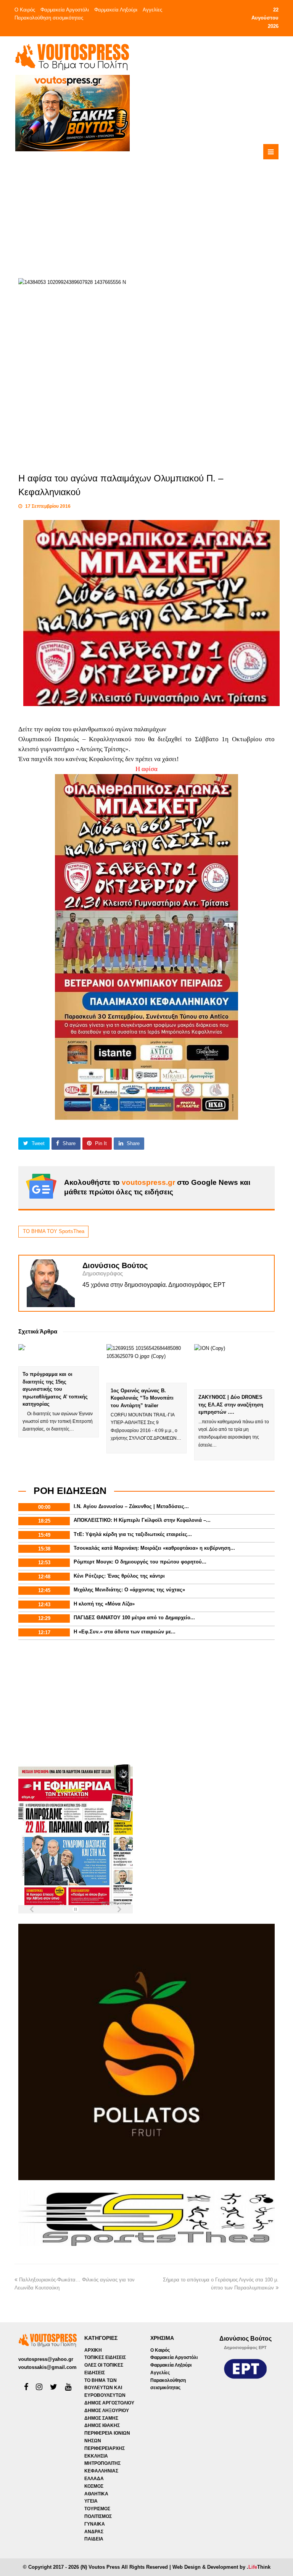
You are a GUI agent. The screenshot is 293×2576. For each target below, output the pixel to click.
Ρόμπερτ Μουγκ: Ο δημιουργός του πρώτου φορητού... (140, 1562)
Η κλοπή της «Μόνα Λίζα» (104, 1604)
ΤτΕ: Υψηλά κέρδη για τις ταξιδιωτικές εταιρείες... (133, 1534)
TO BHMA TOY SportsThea (54, 1231)
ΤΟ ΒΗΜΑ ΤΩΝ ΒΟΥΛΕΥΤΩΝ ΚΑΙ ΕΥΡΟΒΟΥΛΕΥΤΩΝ (105, 2388)
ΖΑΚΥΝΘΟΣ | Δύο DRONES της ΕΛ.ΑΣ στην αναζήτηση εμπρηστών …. (231, 1405)
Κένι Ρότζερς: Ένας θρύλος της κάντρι (119, 1576)
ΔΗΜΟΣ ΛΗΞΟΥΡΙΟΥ (107, 2411)
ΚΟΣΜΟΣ (94, 2486)
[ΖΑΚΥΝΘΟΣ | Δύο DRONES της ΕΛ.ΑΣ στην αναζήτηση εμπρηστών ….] (234, 1367)
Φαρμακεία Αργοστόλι (65, 10)
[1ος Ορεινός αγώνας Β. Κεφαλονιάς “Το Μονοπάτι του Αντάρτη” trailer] (146, 1363)
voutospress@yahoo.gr (46, 2359)
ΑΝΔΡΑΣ (94, 2532)
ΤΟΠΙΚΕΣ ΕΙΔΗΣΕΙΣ (105, 2357)
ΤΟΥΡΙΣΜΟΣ (97, 2509)
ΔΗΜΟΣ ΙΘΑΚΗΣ (102, 2425)
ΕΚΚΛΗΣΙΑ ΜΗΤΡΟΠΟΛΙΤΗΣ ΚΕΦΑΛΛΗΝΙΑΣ (102, 2464)
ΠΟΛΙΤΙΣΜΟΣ (98, 2516)
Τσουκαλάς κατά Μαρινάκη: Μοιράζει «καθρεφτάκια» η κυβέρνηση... (154, 1548)
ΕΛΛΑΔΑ (94, 2479)
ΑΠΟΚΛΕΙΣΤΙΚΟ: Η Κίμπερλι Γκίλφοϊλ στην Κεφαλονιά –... (142, 1520)
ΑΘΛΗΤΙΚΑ (96, 2494)
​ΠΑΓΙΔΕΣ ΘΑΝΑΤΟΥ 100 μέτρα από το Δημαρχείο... (134, 1618)
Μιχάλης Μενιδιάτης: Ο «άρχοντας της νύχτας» (129, 1590)
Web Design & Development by (221, 2567)
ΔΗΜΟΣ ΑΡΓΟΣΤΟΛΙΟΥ (109, 2403)
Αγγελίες (152, 10)
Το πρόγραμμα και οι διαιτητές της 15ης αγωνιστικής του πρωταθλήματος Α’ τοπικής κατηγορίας (55, 1389)
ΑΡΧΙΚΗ (93, 2350)
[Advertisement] (175, 206)
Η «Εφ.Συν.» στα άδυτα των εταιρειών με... (125, 1632)
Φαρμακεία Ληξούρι (116, 10)
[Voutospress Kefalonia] (72, 57)
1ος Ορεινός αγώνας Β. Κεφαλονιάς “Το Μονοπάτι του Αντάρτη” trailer (142, 1398)
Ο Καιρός (25, 10)
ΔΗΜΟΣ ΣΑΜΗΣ (101, 2418)
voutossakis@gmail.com (47, 2367)
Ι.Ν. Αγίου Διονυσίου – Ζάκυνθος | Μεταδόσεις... (131, 1506)
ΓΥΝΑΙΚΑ (95, 2524)
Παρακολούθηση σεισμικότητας (49, 18)
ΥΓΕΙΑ (91, 2501)
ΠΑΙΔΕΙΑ (94, 2539)
